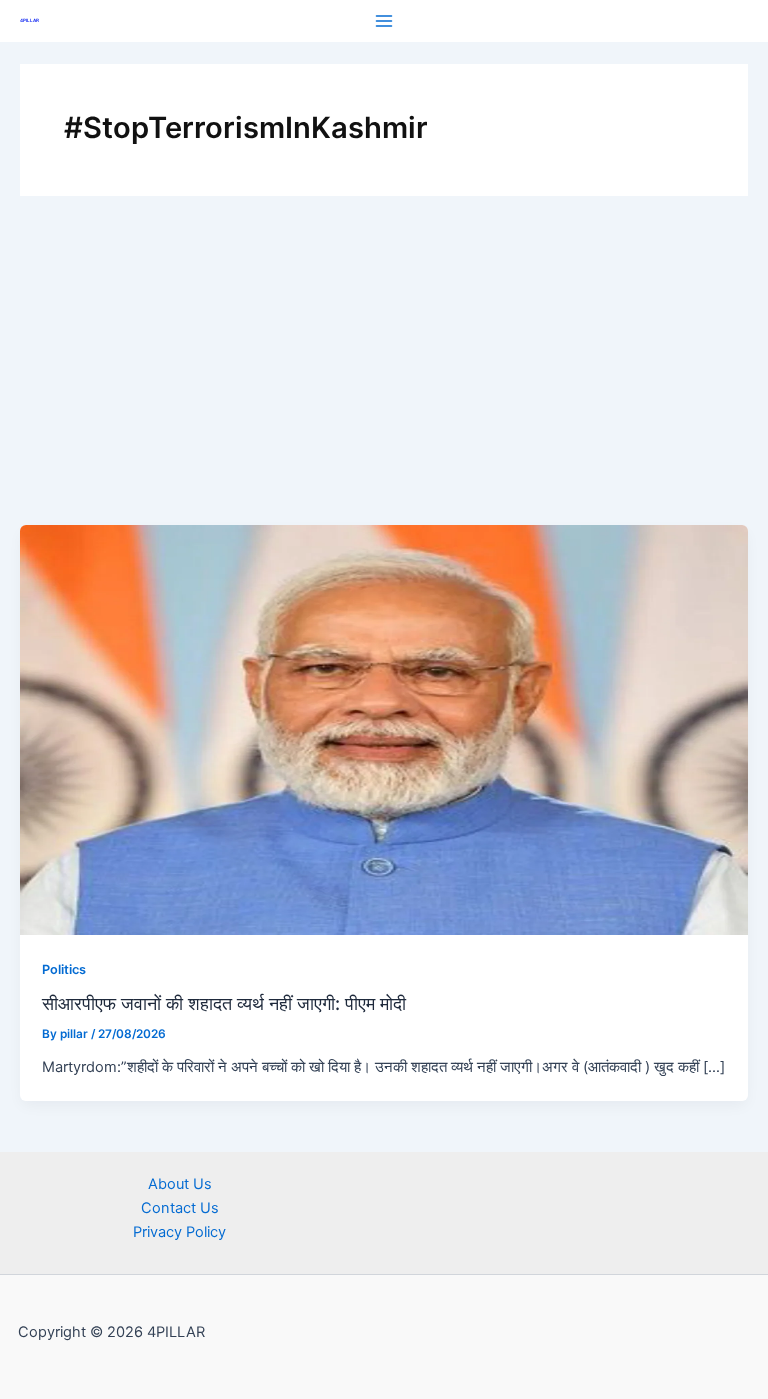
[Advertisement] (384, 375)
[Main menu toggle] (384, 21)
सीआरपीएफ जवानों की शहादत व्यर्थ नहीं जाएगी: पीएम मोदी (224, 1003)
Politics (64, 969)
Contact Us (180, 1208)
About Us (180, 1184)
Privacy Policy (179, 1232)
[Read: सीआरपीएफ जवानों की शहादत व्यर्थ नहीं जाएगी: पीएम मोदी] (384, 729)
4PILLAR (29, 20)
